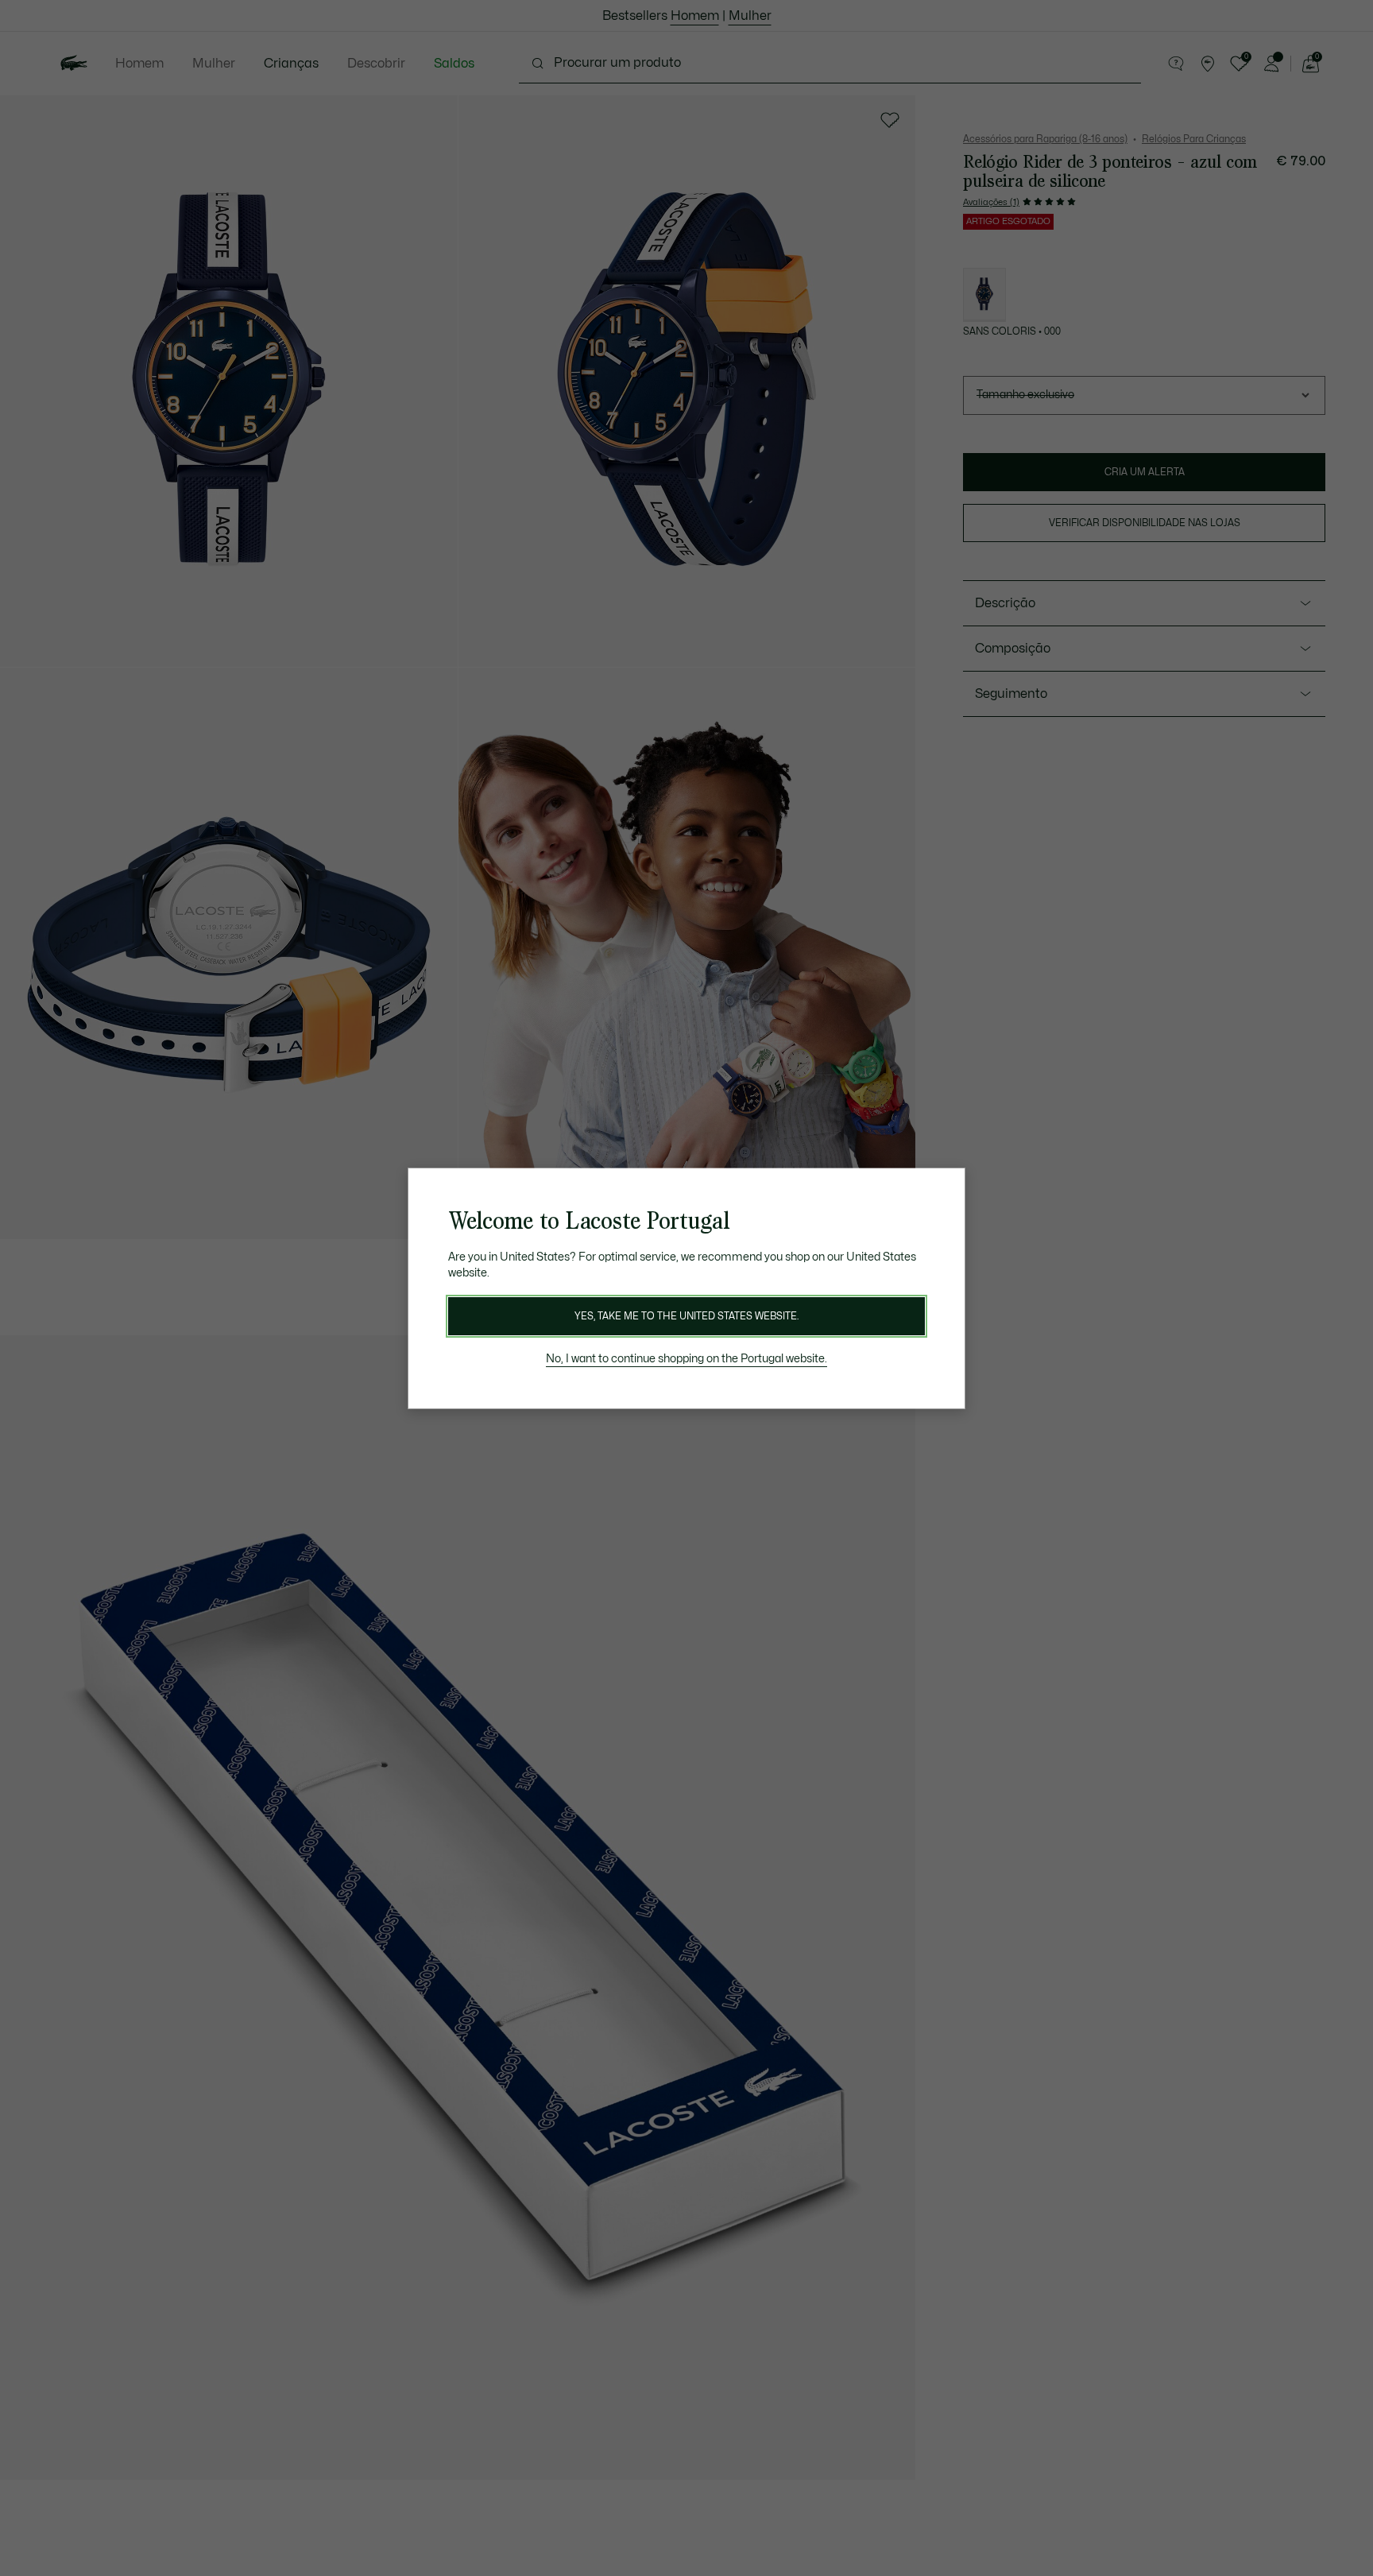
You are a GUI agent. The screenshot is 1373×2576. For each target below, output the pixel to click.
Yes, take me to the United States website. (686, 1316)
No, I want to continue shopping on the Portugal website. (686, 1359)
